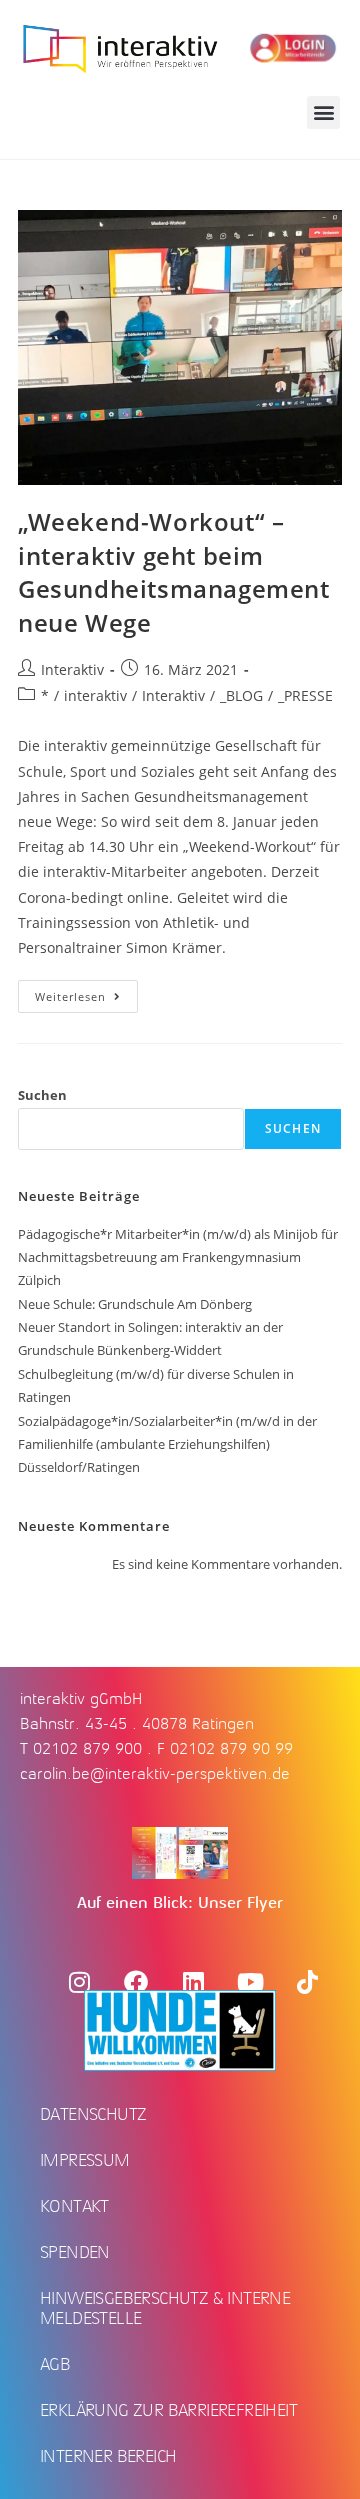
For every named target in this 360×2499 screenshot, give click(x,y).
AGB (55, 2364)
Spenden (75, 2252)
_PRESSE (305, 695)
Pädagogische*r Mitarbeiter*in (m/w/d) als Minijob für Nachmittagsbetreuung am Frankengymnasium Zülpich (178, 1257)
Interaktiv (72, 669)
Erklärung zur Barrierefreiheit (168, 2410)
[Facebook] (136, 1982)
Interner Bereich (108, 2456)
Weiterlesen (86, 992)
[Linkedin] (193, 1982)
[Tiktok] (307, 1982)
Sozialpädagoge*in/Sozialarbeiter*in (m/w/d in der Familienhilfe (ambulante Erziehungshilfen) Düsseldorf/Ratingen (167, 1444)
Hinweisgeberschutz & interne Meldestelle (165, 2308)
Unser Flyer (240, 1903)
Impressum (85, 2160)
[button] (323, 112)
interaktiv (95, 695)
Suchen (42, 1095)
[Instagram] (79, 1982)
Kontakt (74, 2206)
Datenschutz (93, 2114)
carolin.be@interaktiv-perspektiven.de (155, 1774)
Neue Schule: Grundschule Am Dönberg (135, 1304)
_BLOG (241, 695)
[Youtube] (250, 1982)
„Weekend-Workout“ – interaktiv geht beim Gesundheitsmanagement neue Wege (174, 572)
